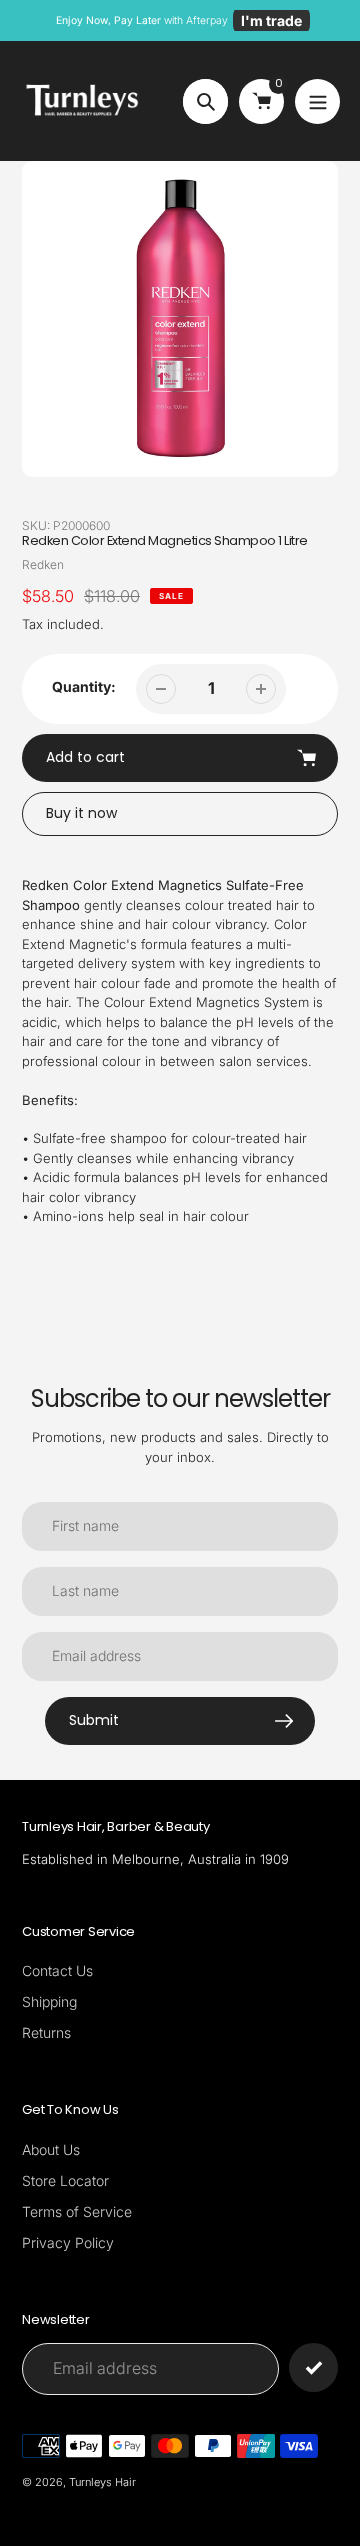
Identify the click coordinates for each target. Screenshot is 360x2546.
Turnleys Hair (102, 2482)
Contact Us (57, 1970)
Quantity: (84, 686)
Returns (46, 2032)
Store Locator (65, 2180)
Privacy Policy (68, 2242)
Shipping (49, 2001)
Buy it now (81, 813)
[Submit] (313, 2367)
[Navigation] (317, 101)
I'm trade (271, 20)
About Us (51, 2149)
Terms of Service (77, 2211)
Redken (43, 564)
